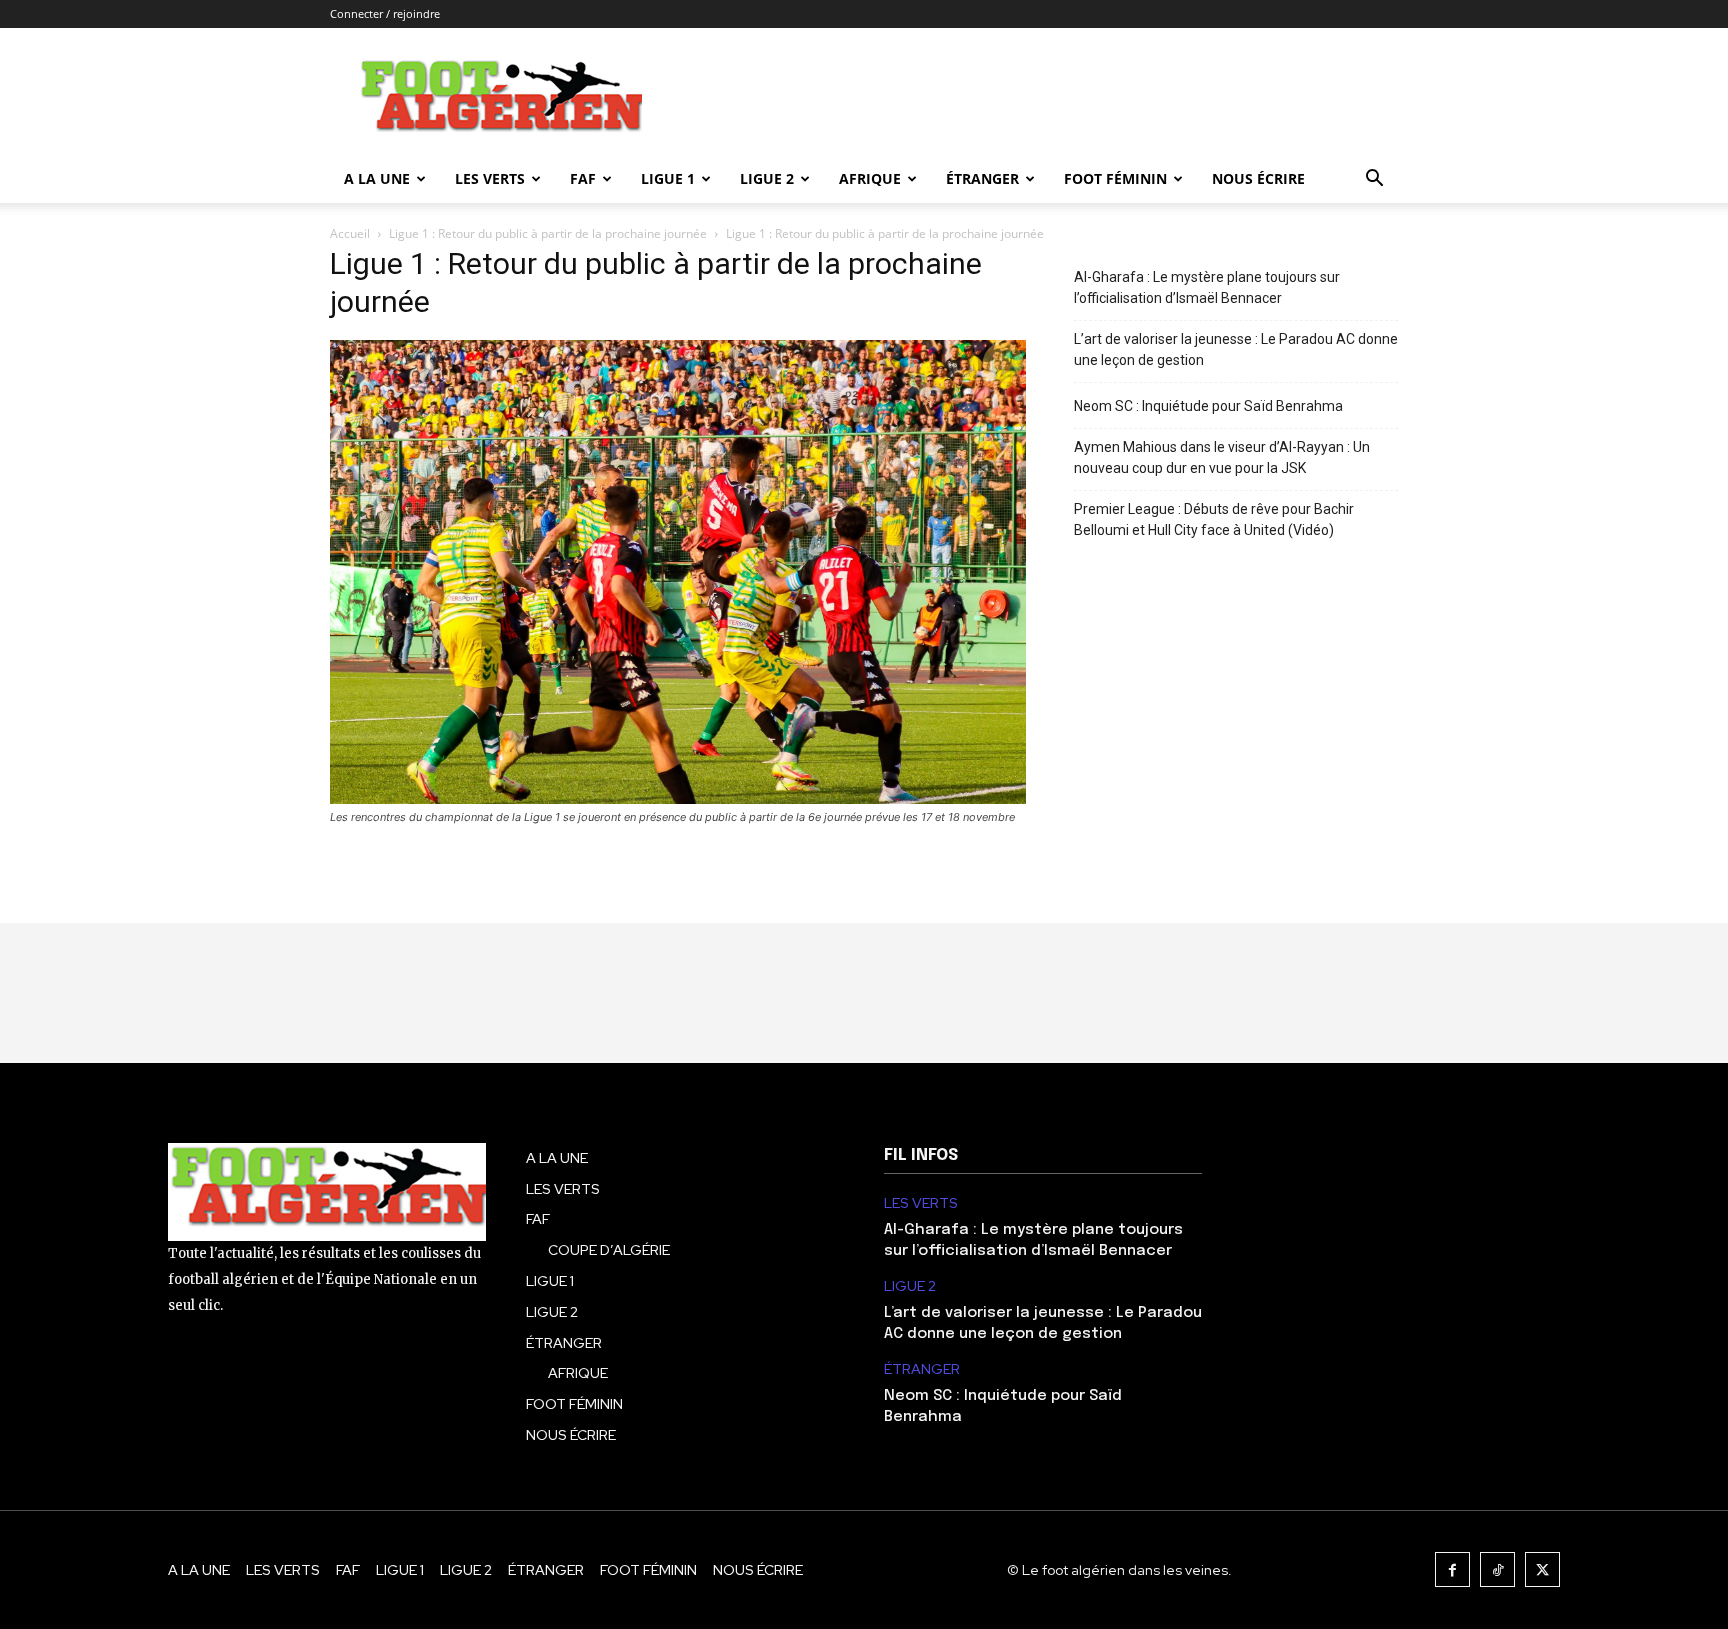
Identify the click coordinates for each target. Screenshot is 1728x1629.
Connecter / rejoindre (385, 13)
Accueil (350, 233)
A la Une (377, 178)
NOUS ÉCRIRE (1258, 178)
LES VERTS (490, 178)
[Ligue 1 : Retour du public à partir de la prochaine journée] (678, 798)
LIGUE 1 (668, 178)
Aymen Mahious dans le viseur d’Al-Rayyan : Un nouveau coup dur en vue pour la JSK (1222, 457)
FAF (583, 178)
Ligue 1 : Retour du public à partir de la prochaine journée (548, 233)
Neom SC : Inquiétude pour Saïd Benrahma (1208, 406)
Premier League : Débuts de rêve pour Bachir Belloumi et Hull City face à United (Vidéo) (1214, 519)
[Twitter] (1542, 1569)
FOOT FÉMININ (1115, 178)
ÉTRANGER (982, 178)
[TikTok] (1497, 1569)
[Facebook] (1452, 1569)
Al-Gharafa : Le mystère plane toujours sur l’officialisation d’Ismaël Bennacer (1207, 287)
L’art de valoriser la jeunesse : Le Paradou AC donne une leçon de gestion (1236, 349)
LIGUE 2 (767, 178)
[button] (1374, 180)
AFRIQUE (870, 178)
